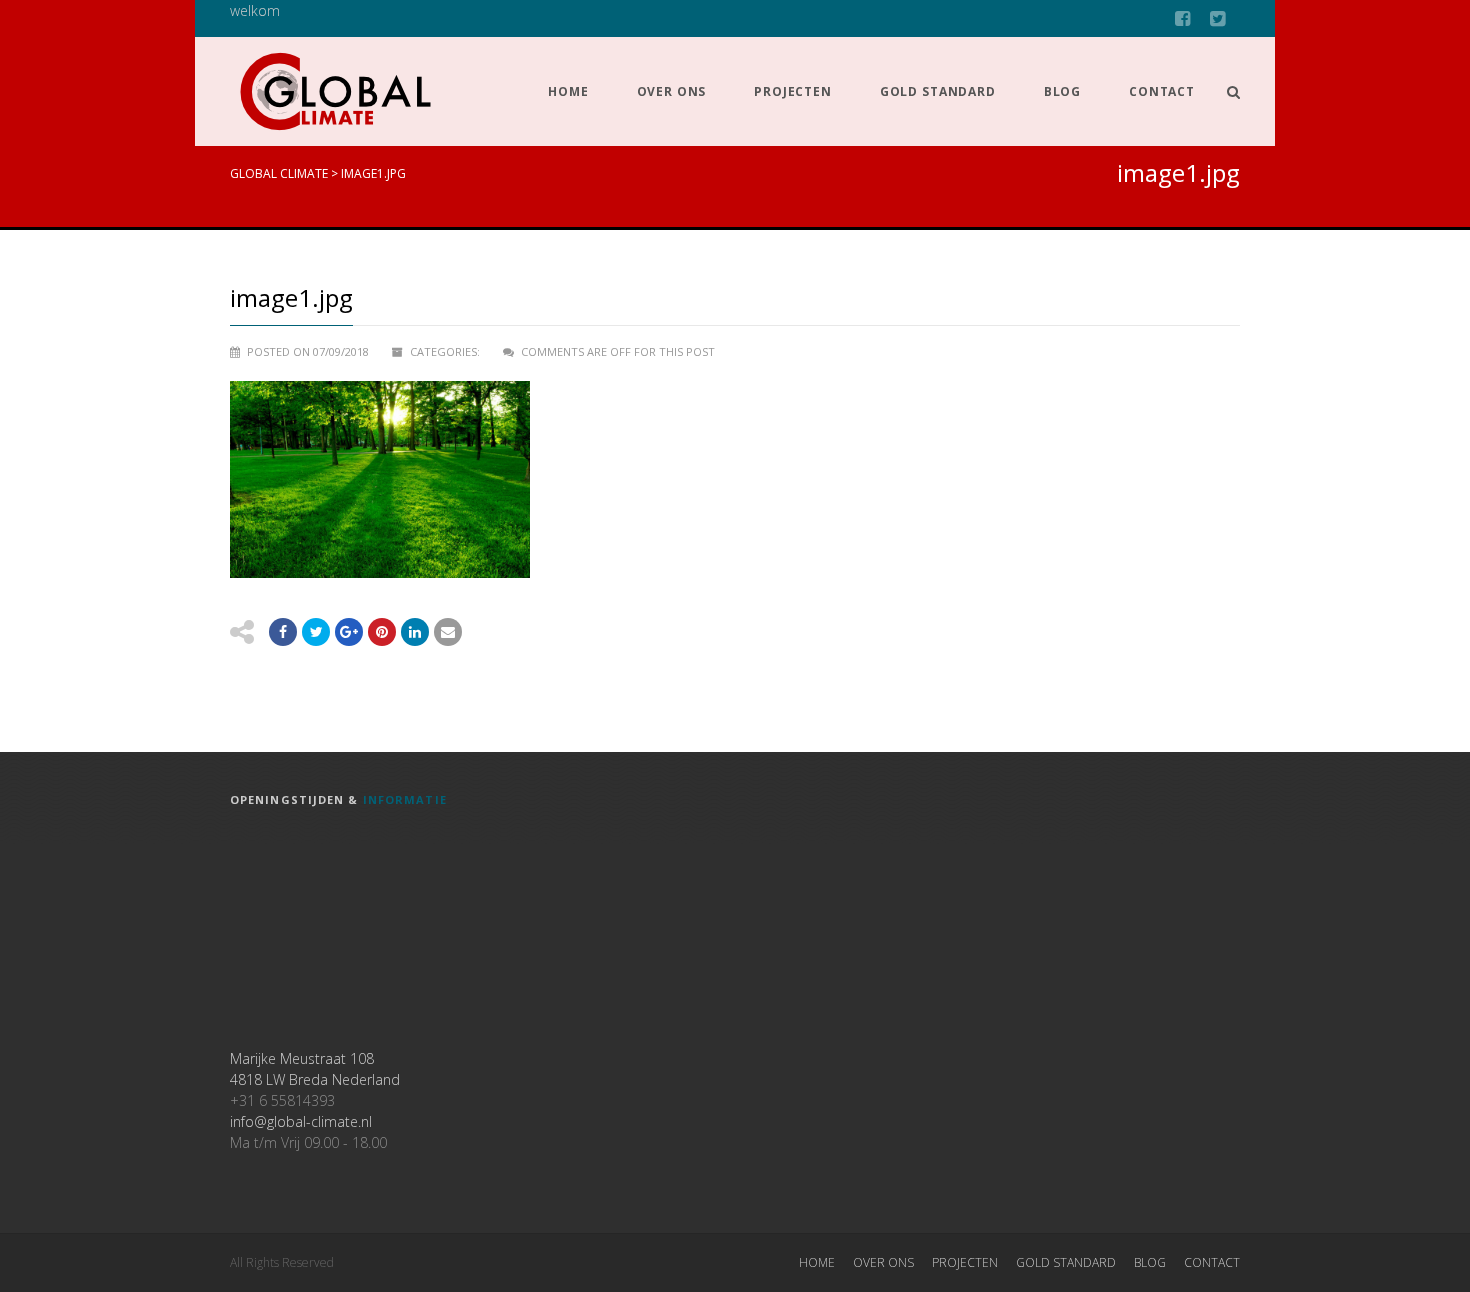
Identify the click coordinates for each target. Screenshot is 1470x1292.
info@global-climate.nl (301, 1121)
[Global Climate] (335, 91)
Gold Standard (938, 91)
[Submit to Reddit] (382, 632)
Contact (1162, 91)
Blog (1062, 91)
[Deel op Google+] (349, 632)
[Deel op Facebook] (283, 632)
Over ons (672, 91)
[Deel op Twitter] (316, 632)
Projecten (793, 91)
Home (568, 91)
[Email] (415, 632)
